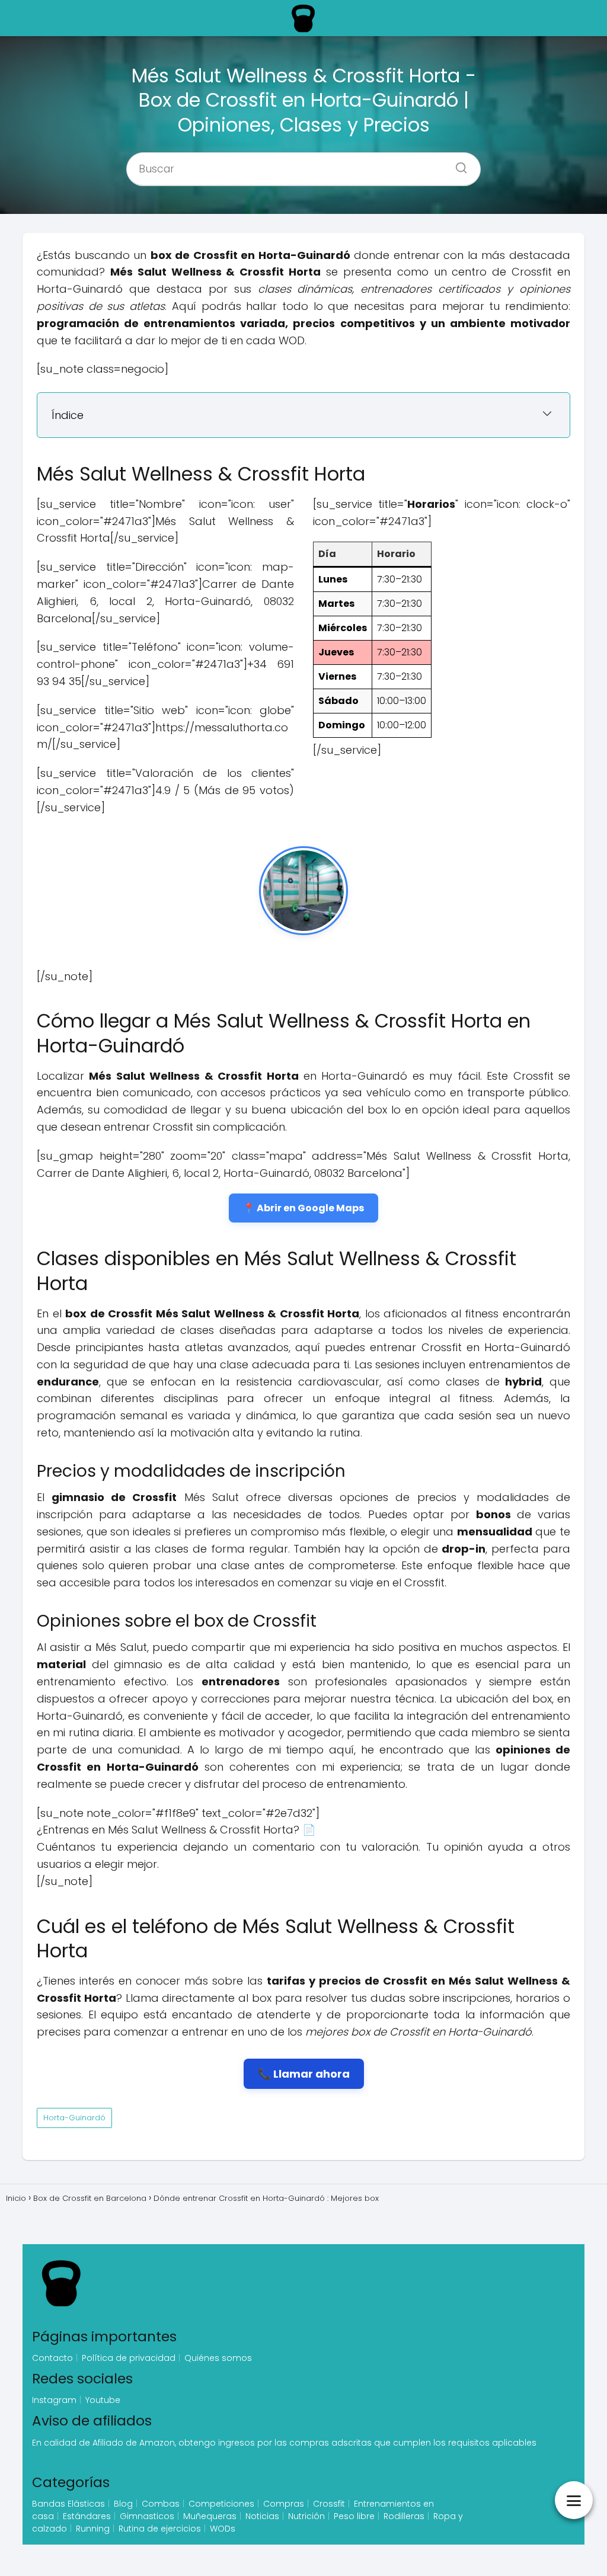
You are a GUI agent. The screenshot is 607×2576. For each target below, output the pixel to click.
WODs (223, 2529)
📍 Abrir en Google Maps (303, 1208)
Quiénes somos (218, 2358)
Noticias (262, 2516)
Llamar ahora (312, 2074)
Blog (123, 2504)
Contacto (52, 2358)
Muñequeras (210, 2516)
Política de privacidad (129, 2358)
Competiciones (221, 2504)
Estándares (87, 2516)
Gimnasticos (147, 2516)
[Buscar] (457, 165)
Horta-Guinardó (74, 2118)
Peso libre (354, 2516)
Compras (284, 2504)
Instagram (54, 2400)
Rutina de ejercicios (160, 2529)
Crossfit (329, 2504)
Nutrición (306, 2516)
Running (93, 2529)
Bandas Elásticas (68, 2504)
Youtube (103, 2400)
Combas (161, 2504)
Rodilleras (404, 2516)
